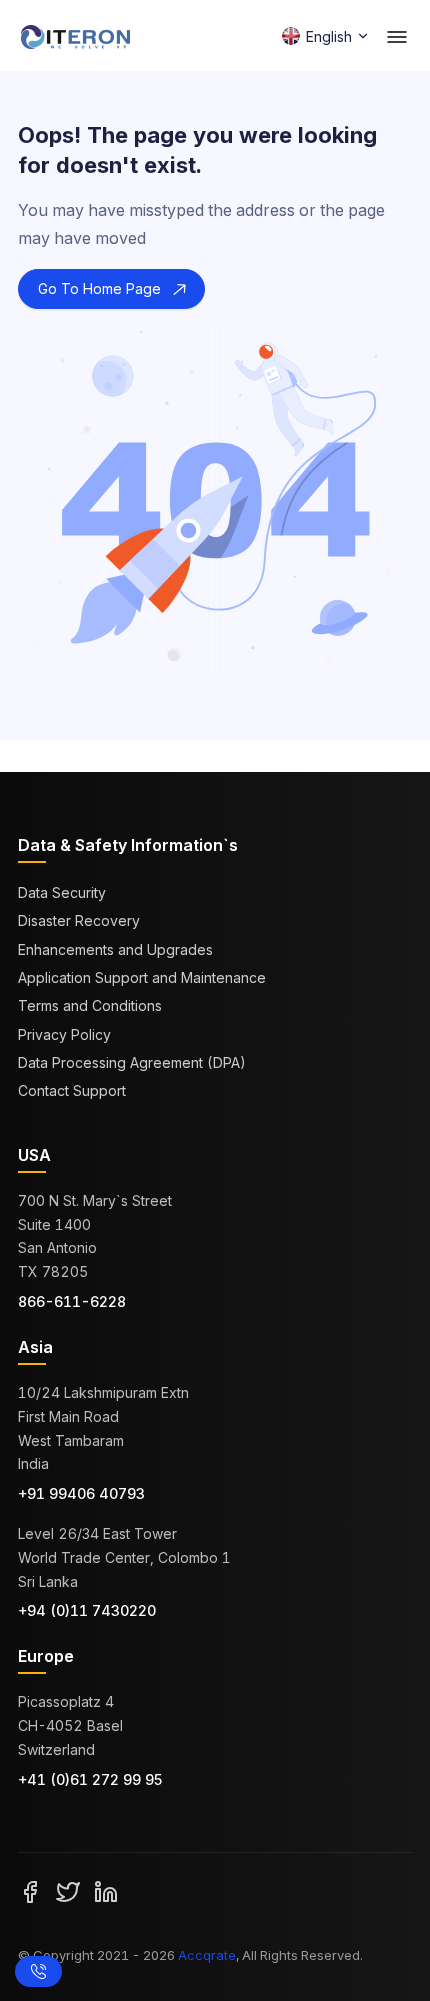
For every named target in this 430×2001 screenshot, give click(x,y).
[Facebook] (30, 1891)
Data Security (62, 892)
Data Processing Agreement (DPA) (132, 1062)
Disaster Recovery (79, 920)
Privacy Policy (64, 1034)
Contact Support (72, 1090)
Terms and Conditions (90, 1005)
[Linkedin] (106, 1891)
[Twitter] (68, 1891)
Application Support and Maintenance (142, 977)
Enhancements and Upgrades (115, 949)
